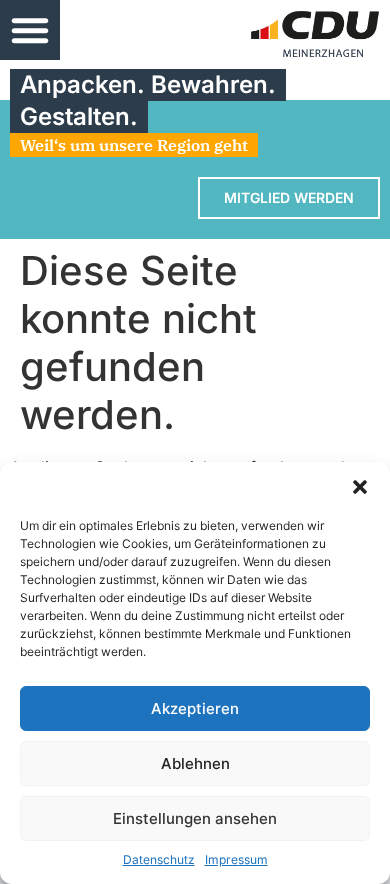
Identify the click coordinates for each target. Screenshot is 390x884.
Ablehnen (195, 763)
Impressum (236, 859)
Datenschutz (159, 859)
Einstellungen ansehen (195, 818)
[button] (360, 487)
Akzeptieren (195, 708)
